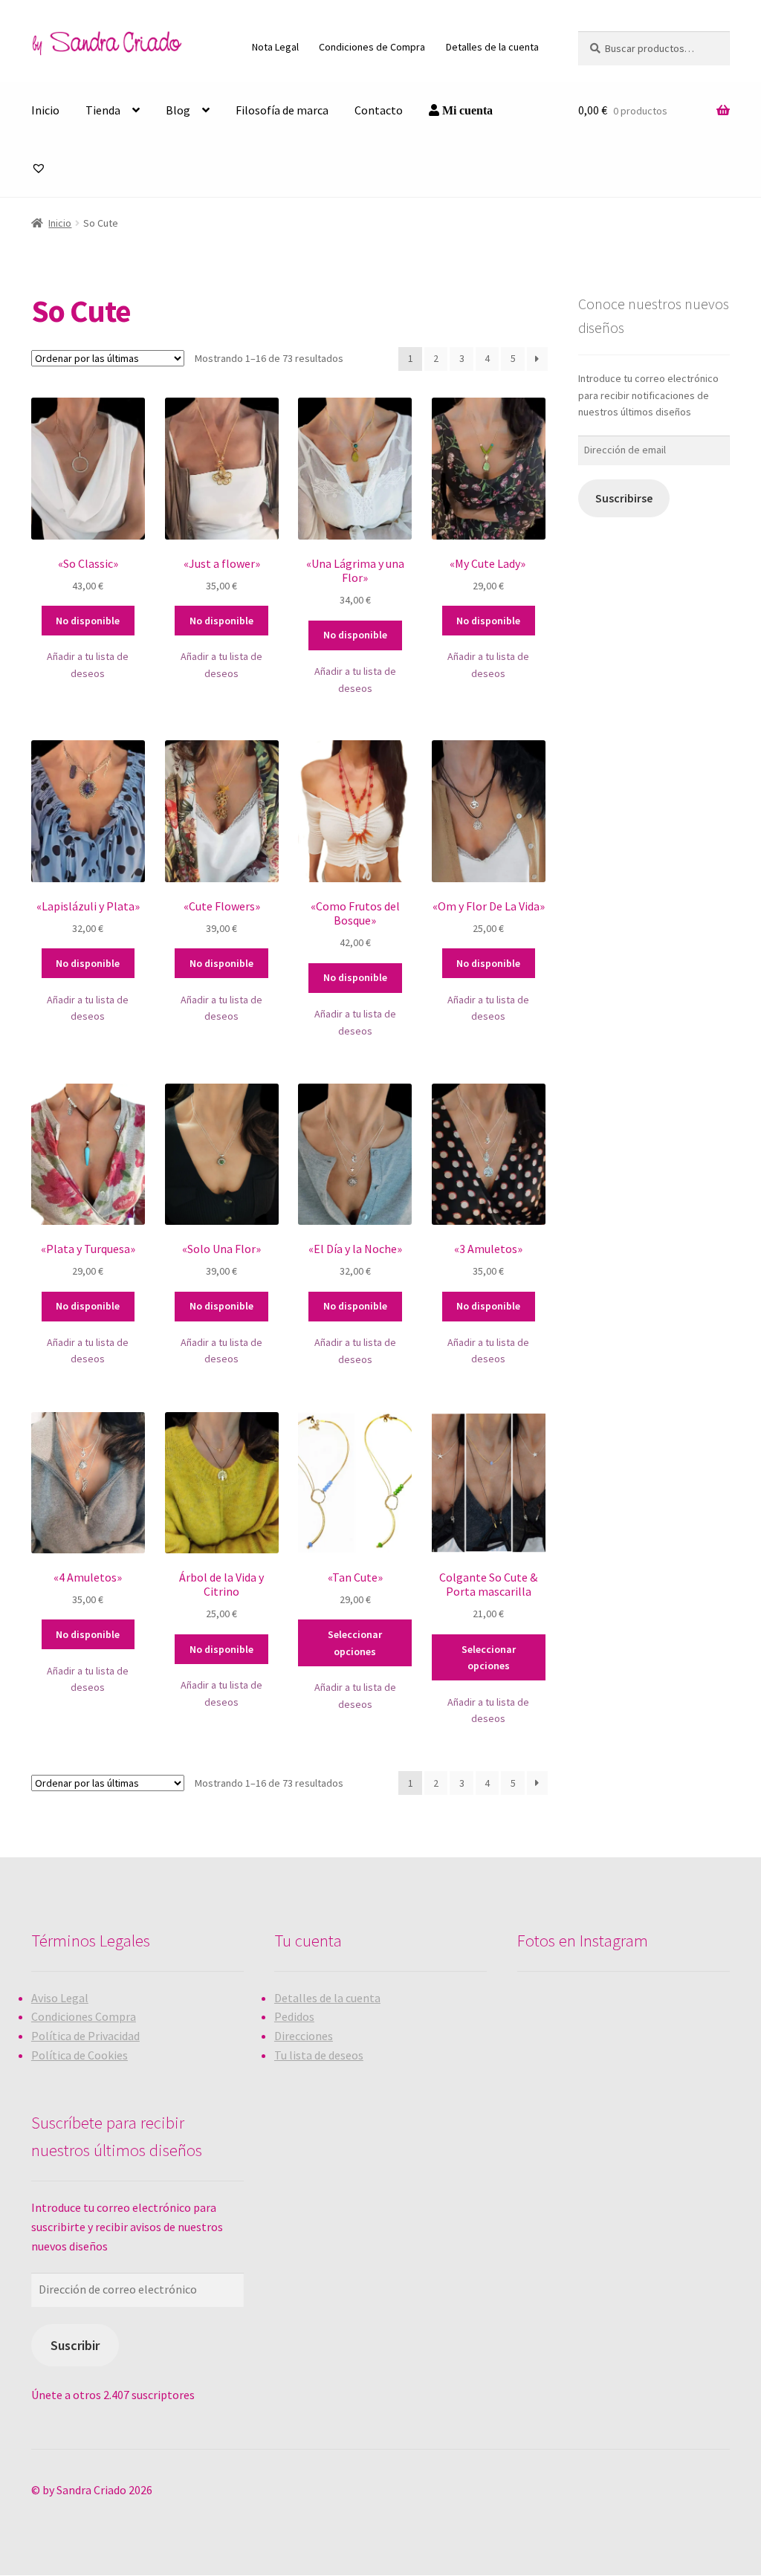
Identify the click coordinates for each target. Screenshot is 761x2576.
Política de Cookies (80, 2055)
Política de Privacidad (85, 2036)
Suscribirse (624, 498)
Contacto (379, 110)
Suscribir (75, 2345)
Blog (178, 110)
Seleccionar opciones (355, 1643)
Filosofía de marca (282, 110)
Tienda (103, 110)
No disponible (88, 621)
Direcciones (304, 2036)
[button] (88, 665)
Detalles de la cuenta (492, 47)
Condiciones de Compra (372, 47)
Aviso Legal (60, 1998)
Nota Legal (275, 47)
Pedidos (294, 2016)
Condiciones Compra (84, 2016)
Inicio (45, 110)
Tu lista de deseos (319, 2055)
